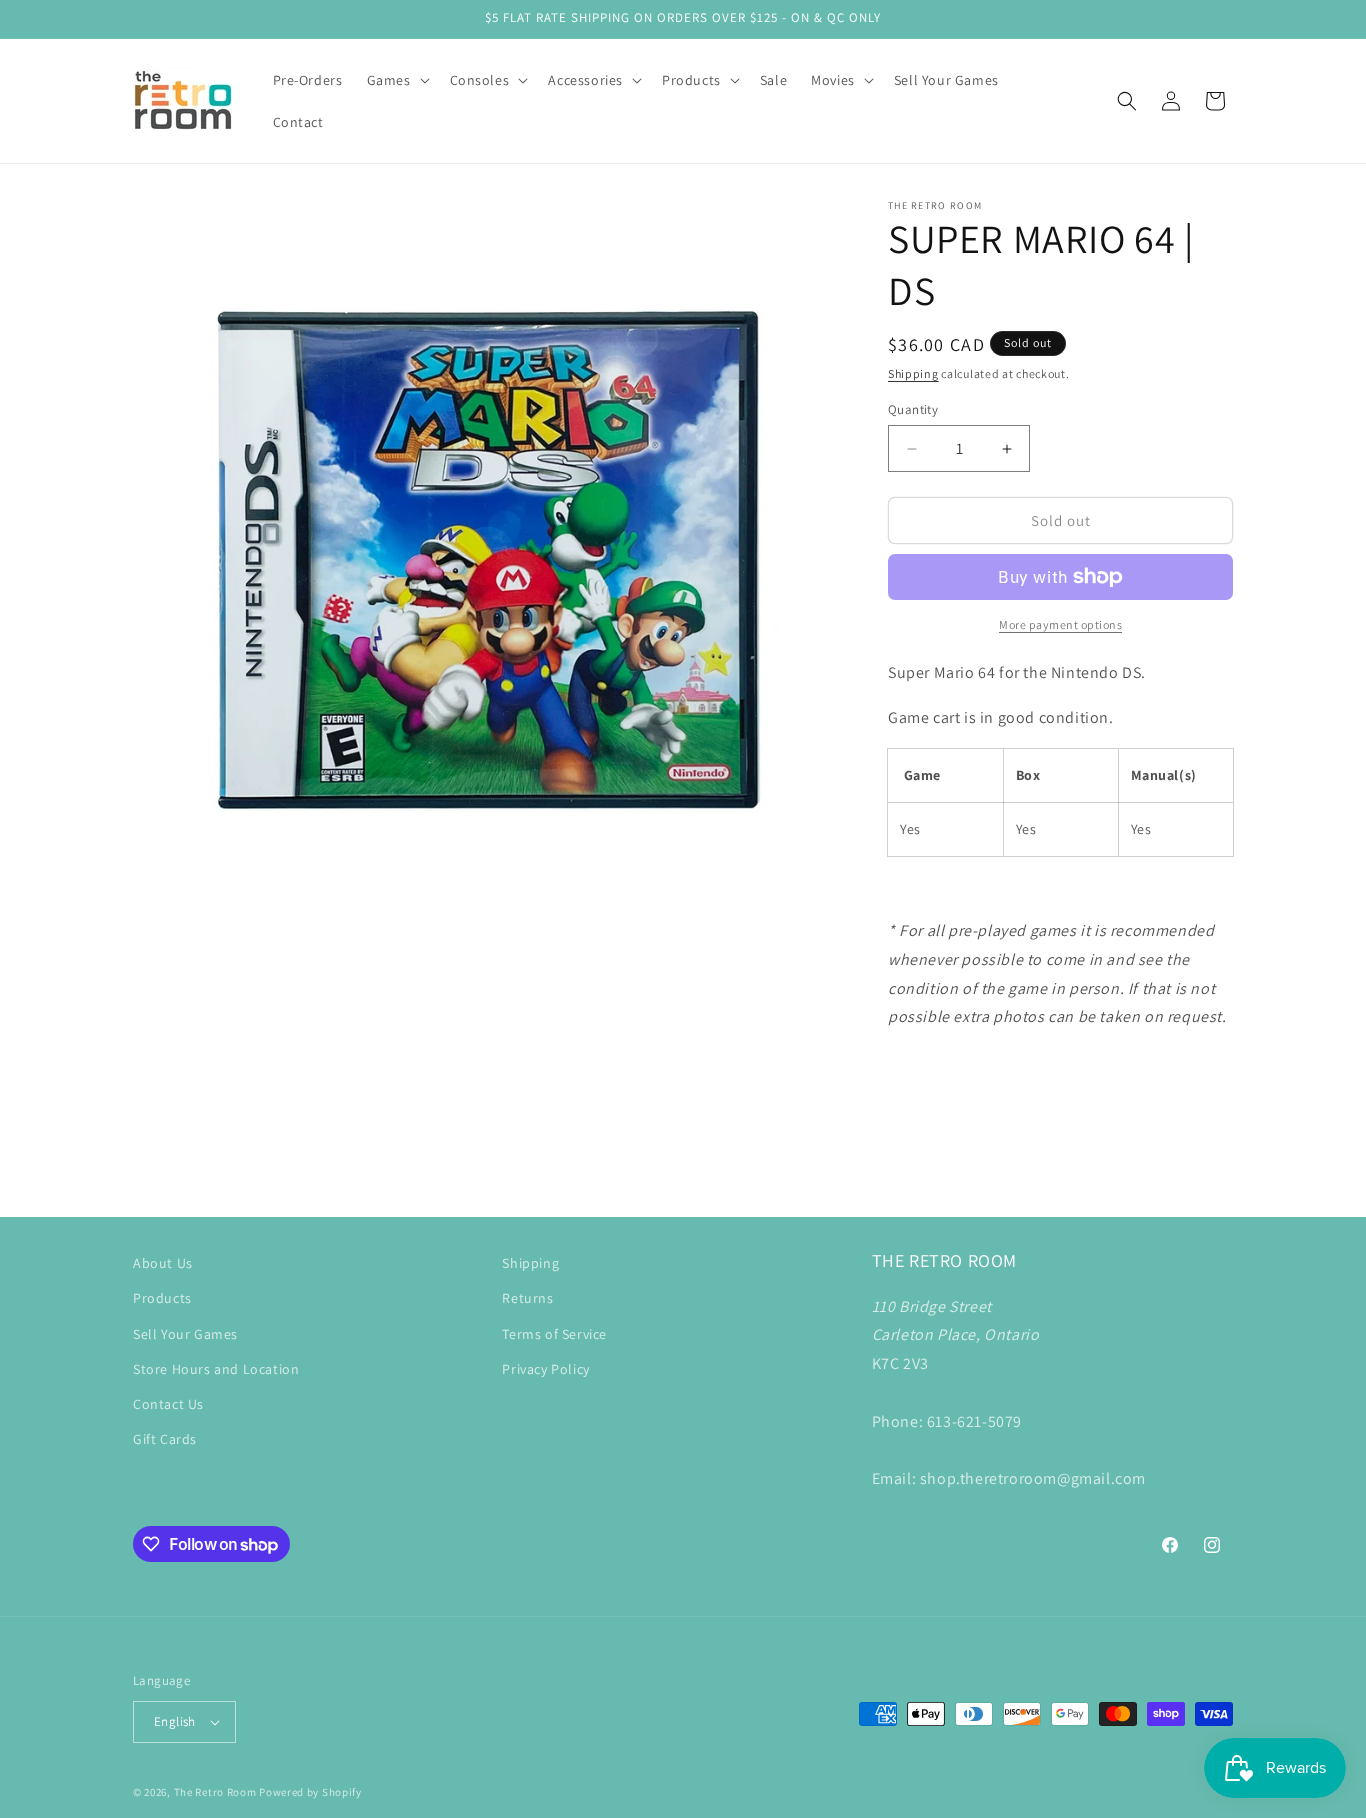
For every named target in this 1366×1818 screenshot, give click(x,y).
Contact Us (168, 1404)
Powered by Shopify (310, 1792)
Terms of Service (554, 1334)
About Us (163, 1263)
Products (162, 1298)
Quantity (913, 409)
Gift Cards (165, 1439)
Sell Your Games (185, 1334)
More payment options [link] (1060, 624)
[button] (396, 80)
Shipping (913, 373)
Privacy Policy (545, 1369)
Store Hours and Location (216, 1369)
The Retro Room (215, 1792)
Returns (527, 1298)
